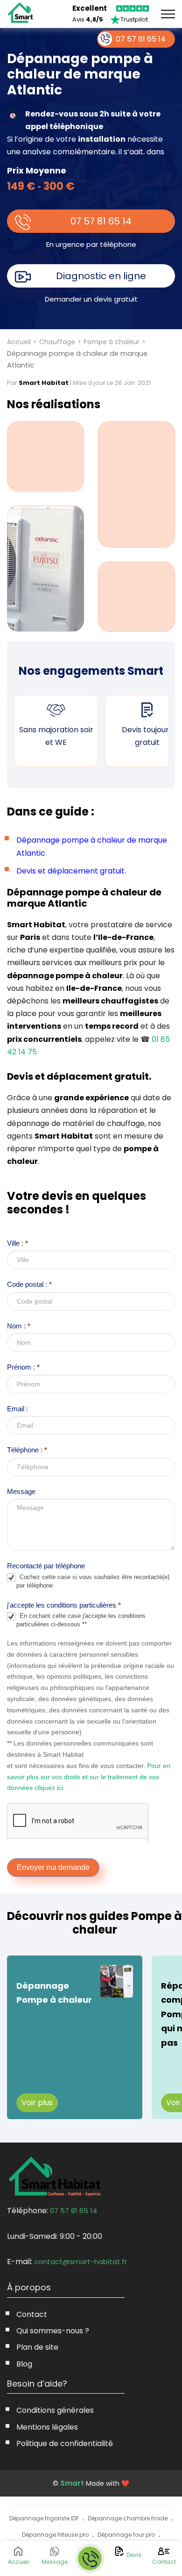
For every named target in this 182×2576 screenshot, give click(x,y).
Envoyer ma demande (53, 1867)
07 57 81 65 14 (101, 221)
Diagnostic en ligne (101, 276)
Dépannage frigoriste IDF (44, 2518)
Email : (17, 1409)
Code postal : (29, 1284)
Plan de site (37, 2347)
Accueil (19, 342)
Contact (32, 2314)
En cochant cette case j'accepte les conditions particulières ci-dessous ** (81, 1620)
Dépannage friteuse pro (55, 2535)
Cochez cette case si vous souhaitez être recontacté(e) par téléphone (93, 1581)
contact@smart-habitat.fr (80, 2262)
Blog (24, 2364)
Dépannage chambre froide (128, 2518)
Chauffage (57, 342)
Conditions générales (55, 2410)
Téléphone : (27, 1450)
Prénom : (23, 1367)
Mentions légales (47, 2427)
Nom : (19, 1326)
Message (21, 1491)
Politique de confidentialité (65, 2443)
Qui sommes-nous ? (53, 2331)
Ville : (17, 1243)
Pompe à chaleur (112, 342)
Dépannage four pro (126, 2535)
